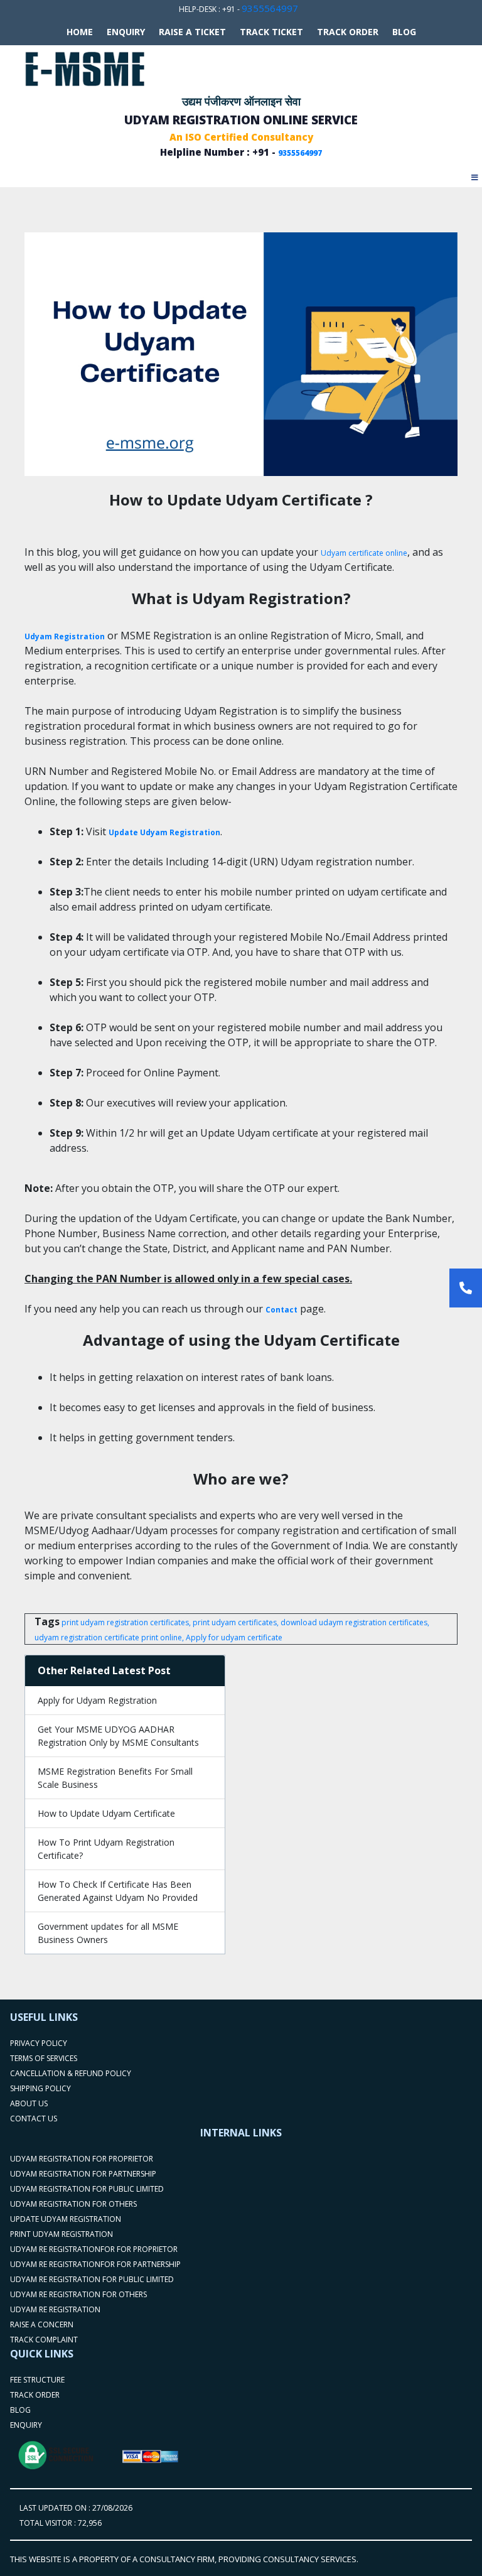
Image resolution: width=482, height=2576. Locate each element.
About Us (29, 2103)
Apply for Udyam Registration (97, 1700)
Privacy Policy (39, 2043)
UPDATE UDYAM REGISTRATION (66, 2219)
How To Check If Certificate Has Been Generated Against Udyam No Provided (118, 1891)
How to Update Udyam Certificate (106, 1813)
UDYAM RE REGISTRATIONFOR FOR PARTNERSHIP (95, 2264)
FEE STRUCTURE (37, 2380)
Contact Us (34, 2119)
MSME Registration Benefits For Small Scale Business (115, 1778)
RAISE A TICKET (192, 32)
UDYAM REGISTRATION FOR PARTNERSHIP (83, 2174)
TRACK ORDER (348, 32)
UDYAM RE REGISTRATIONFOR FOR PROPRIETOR (94, 2249)
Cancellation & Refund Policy (71, 2073)
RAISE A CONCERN (42, 2324)
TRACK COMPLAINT (44, 2340)
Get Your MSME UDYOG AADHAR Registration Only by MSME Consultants (118, 1736)
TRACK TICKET (271, 32)
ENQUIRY (26, 2425)
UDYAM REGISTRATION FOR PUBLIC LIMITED (87, 2189)
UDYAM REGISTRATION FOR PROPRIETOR (82, 2159)
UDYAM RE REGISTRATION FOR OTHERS (78, 2294)
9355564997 (270, 8)
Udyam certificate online (364, 553)
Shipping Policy (40, 2088)
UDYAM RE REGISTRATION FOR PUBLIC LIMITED (92, 2279)
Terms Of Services (44, 2058)
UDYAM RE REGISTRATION (55, 2309)
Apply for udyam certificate (234, 1637)
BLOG (404, 32)
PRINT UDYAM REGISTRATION (62, 2234)
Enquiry (126, 32)
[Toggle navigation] (475, 174)
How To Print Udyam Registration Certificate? (106, 1849)
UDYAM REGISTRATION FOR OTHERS (73, 2204)
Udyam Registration (65, 636)
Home (80, 32)
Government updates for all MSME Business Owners (108, 1933)
